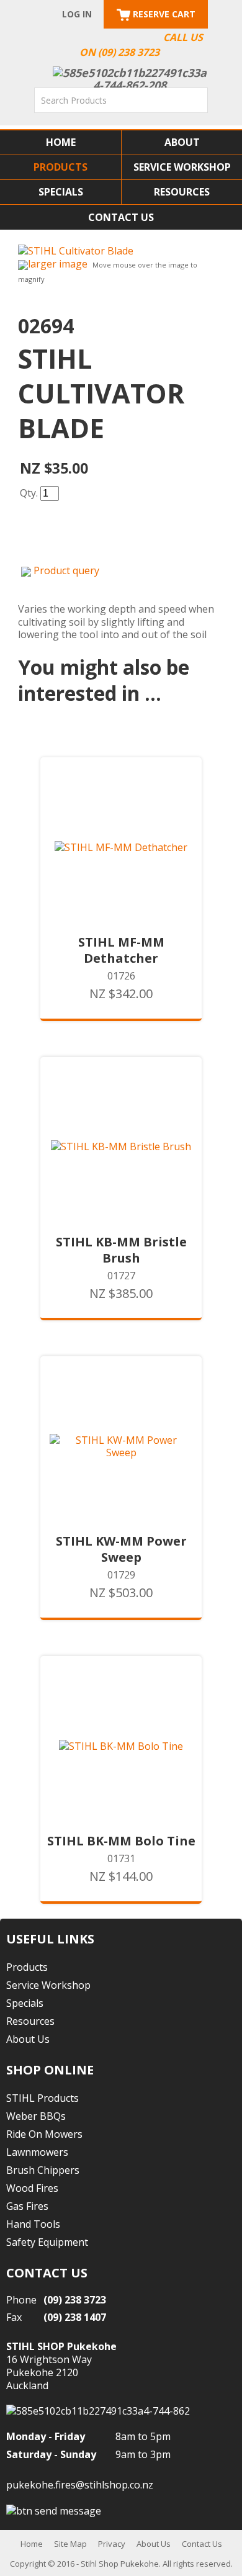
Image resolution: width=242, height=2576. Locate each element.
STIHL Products (43, 2098)
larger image (58, 264)
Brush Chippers (43, 2170)
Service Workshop (182, 167)
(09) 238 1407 (75, 2317)
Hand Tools (33, 2224)
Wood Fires (32, 2188)
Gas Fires (27, 2206)
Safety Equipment (47, 2242)
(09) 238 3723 (75, 2300)
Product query (66, 570)
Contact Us (121, 217)
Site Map (70, 2544)
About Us (28, 2039)
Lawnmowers (37, 2152)
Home (61, 142)
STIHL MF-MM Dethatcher (121, 950)
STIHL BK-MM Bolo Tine (121, 1841)
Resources (182, 192)
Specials (61, 192)
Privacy (112, 2544)
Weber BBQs (36, 2116)
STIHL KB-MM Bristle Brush (121, 1250)
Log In (77, 14)
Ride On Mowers (44, 2134)
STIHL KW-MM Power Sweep (121, 1549)
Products (60, 167)
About (182, 142)
